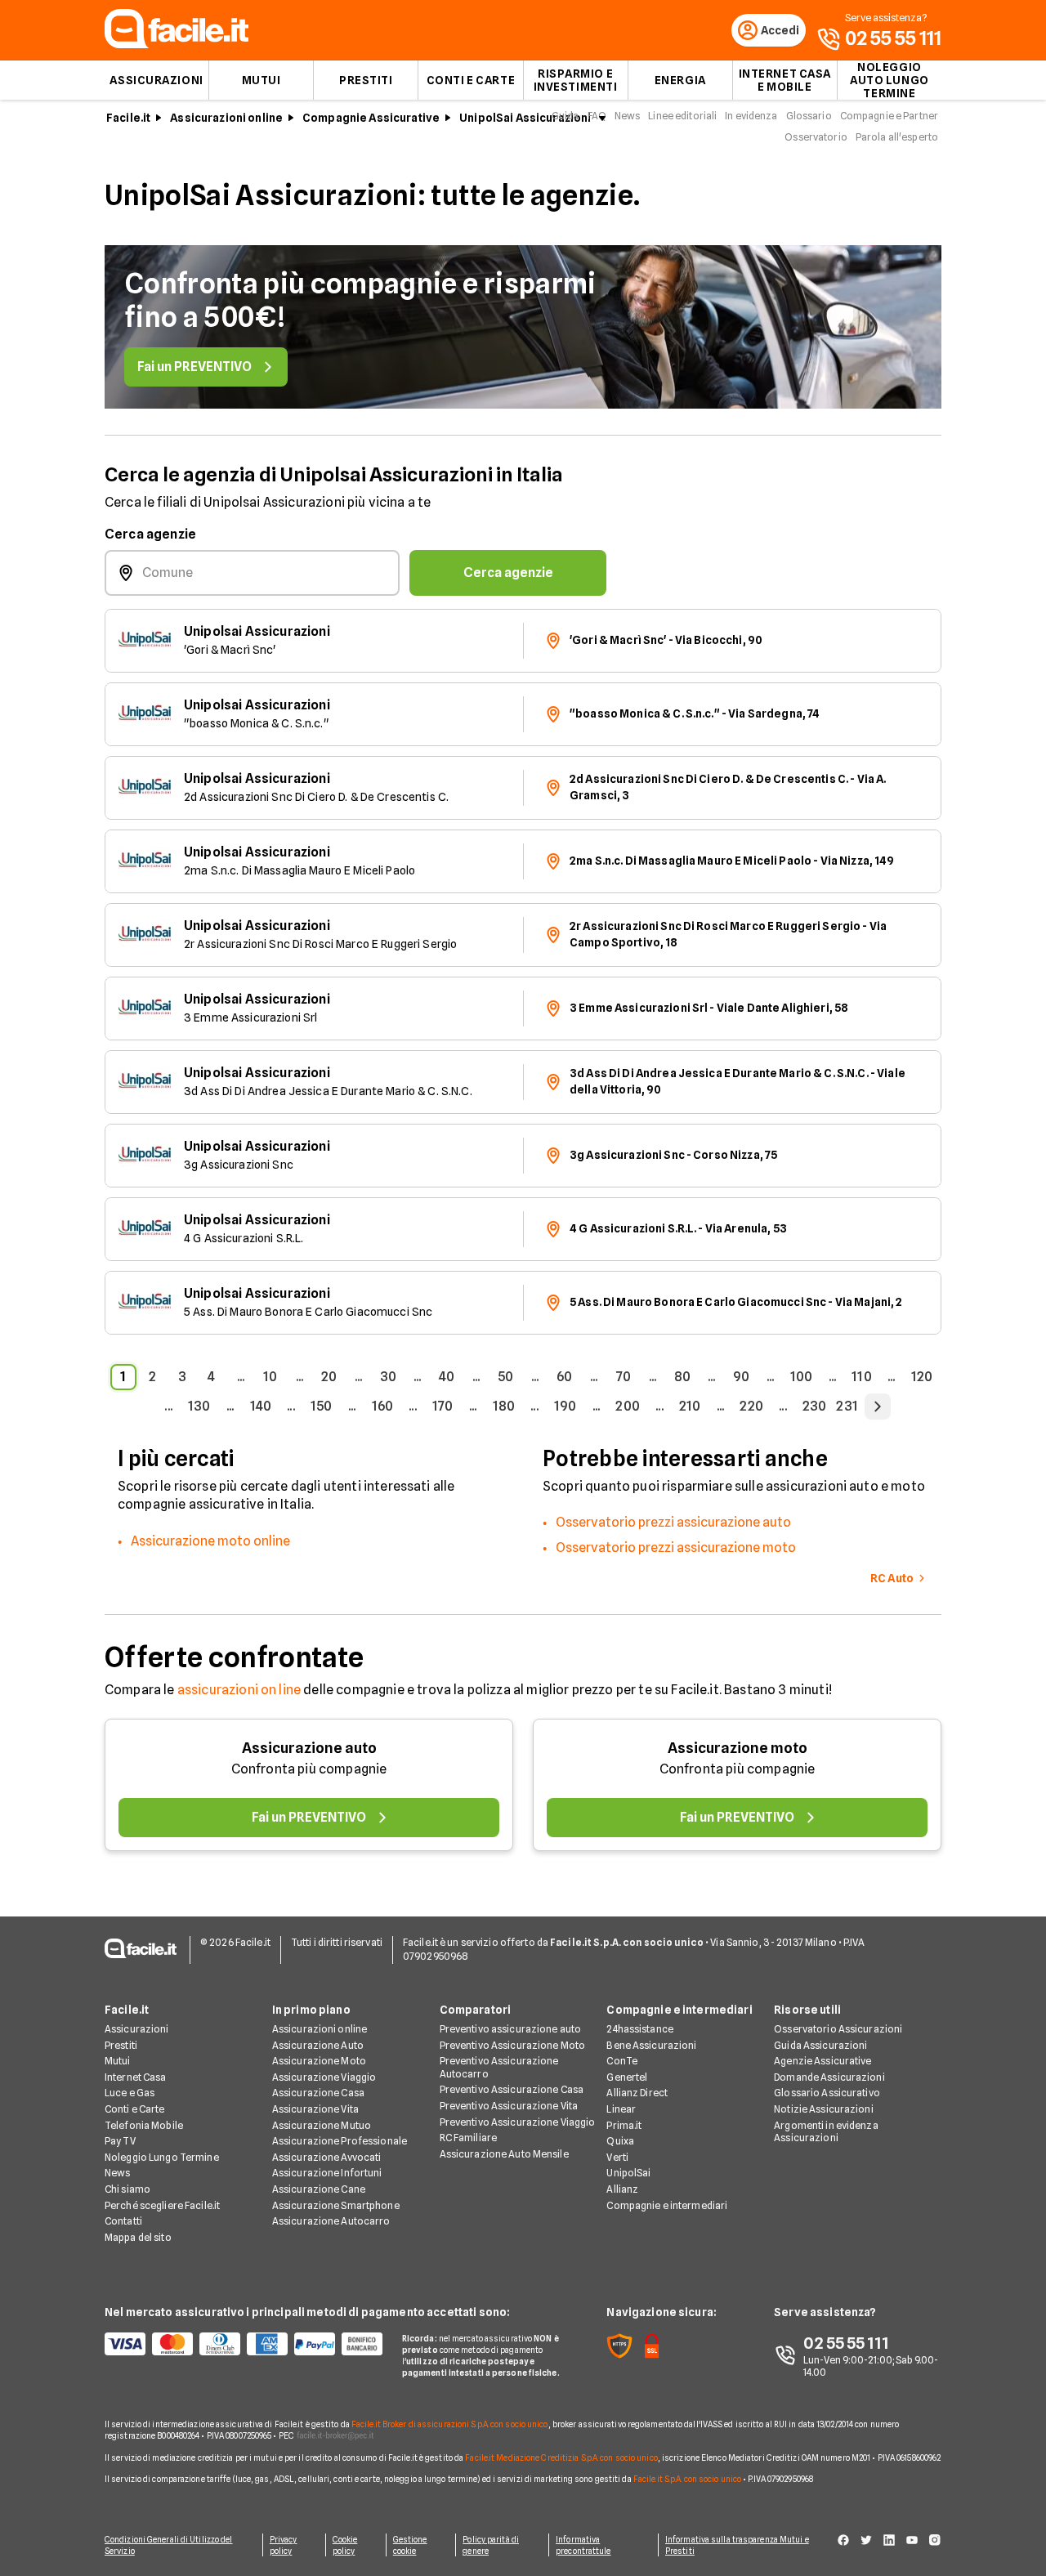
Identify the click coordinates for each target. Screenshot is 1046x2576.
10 (270, 1377)
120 (922, 1377)
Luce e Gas (130, 2093)
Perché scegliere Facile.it (162, 2205)
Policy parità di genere (491, 2545)
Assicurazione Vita (315, 2109)
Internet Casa (136, 2077)
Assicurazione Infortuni (327, 2173)
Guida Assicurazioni (820, 2045)
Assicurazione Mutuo (322, 2125)
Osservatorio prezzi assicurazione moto (676, 1547)
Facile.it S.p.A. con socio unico (687, 2479)
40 (447, 1377)
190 (565, 1406)
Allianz (622, 2189)
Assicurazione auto (309, 1748)
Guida (565, 116)
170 (443, 1406)
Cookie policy (345, 2545)
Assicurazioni (156, 80)
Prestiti (366, 80)
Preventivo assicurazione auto (510, 2029)
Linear (621, 2109)
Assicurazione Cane (319, 2189)
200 (627, 1406)
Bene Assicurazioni (651, 2045)
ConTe (622, 2061)
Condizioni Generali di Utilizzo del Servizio (169, 2545)
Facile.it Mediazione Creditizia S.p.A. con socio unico (561, 2457)
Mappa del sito (138, 2237)
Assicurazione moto (738, 1748)
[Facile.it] (177, 44)
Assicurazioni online (226, 118)
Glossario (809, 116)
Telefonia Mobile (144, 2125)
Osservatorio (816, 137)
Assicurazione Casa (318, 2093)
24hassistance (640, 2029)
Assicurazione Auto (318, 2045)
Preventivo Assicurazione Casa (512, 2089)
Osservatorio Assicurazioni (838, 2029)
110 (861, 1377)
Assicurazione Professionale (340, 2141)
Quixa (620, 2141)
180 (504, 1406)
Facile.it (128, 118)
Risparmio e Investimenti (576, 80)
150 (321, 1406)
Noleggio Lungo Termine (162, 2157)
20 (329, 1377)
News (627, 116)
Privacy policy (284, 2545)
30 (388, 1377)
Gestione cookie (410, 2545)
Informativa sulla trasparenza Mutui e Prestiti (737, 2545)
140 (261, 1406)
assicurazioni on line (239, 1690)
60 (564, 1377)
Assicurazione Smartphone (336, 2205)
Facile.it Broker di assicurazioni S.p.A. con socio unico (450, 2424)
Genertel (627, 2077)
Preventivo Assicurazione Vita (509, 2106)
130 (199, 1406)
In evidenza (751, 116)
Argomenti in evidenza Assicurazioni (826, 2132)
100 (801, 1377)
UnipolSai (628, 2173)
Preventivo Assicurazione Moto (512, 2045)
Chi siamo (127, 2189)
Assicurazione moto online (210, 1541)
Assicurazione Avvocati (327, 2157)
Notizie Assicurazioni (824, 2109)
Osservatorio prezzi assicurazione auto (673, 1522)
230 (814, 1406)
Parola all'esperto (897, 137)
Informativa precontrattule (583, 2545)
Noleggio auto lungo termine (890, 80)
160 (382, 1406)
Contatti (123, 2221)
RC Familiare (468, 2138)
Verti (617, 2157)
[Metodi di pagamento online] (244, 2344)
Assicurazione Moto (319, 2061)
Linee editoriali (682, 116)
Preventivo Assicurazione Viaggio (518, 2122)
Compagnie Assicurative (371, 118)
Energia (680, 80)
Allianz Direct (637, 2093)
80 (682, 1377)
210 (690, 1406)
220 (751, 1406)
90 (741, 1377)
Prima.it (624, 2125)
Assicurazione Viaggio (324, 2077)
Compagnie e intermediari (667, 2205)
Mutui (261, 80)
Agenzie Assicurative (822, 2061)
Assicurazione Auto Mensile (504, 2154)
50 (505, 1377)
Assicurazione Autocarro (331, 2221)
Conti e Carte (471, 80)
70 (624, 1377)
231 (847, 1406)
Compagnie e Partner (889, 116)
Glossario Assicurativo (827, 2093)
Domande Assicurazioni (829, 2077)
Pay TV (120, 2141)
